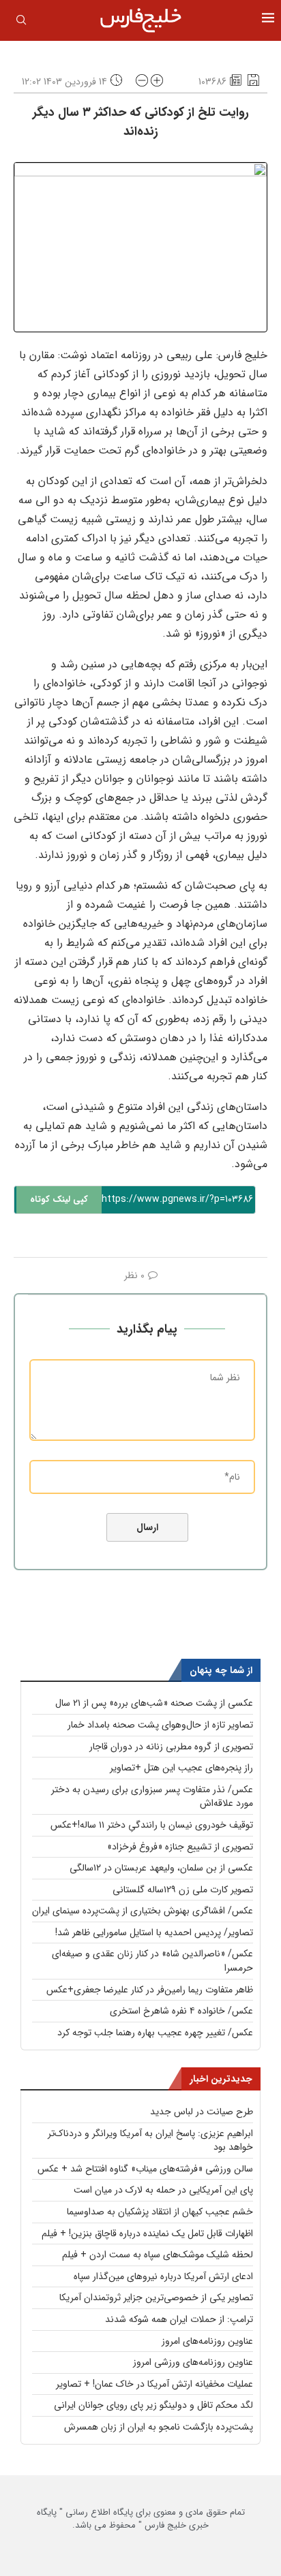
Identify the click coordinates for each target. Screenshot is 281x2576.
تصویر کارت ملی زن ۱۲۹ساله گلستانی (183, 1890)
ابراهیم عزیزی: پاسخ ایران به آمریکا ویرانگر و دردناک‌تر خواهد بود (150, 2141)
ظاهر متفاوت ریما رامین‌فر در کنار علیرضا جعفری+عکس (150, 1990)
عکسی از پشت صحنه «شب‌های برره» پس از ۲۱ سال (154, 1703)
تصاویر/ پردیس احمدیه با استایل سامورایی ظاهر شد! (154, 1933)
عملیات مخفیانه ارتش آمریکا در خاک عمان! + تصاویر (154, 2384)
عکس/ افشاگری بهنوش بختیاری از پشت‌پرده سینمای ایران (143, 1911)
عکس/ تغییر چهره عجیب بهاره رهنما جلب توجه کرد (155, 2033)
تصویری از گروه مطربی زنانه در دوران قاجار (171, 1747)
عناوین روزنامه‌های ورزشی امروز (193, 2362)
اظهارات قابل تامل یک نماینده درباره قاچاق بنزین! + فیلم (147, 2233)
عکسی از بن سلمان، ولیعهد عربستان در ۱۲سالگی (161, 1868)
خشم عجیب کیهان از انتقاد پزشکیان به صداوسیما (160, 2212)
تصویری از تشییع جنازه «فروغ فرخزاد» (180, 1847)
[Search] (21, 22)
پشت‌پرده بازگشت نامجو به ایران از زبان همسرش (159, 2427)
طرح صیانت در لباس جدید (202, 2112)
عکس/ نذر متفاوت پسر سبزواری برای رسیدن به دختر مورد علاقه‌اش (152, 1797)
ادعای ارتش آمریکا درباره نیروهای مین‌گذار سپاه (163, 2276)
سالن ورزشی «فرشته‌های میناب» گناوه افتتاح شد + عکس (145, 2169)
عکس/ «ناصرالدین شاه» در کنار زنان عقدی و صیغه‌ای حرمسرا (152, 1961)
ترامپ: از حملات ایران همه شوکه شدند (179, 2319)
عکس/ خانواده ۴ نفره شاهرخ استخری (181, 2011)
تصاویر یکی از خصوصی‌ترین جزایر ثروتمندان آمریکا (156, 2297)
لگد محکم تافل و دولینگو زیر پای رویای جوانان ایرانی (153, 2405)
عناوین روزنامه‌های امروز (207, 2341)
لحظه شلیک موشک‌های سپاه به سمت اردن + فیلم (158, 2255)
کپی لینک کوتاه (59, 1199)
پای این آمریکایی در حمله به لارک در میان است (163, 2190)
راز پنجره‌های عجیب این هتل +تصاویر (181, 1768)
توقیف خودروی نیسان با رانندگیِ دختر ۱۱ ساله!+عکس (152, 1825)
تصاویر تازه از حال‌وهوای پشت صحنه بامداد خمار (160, 1725)
